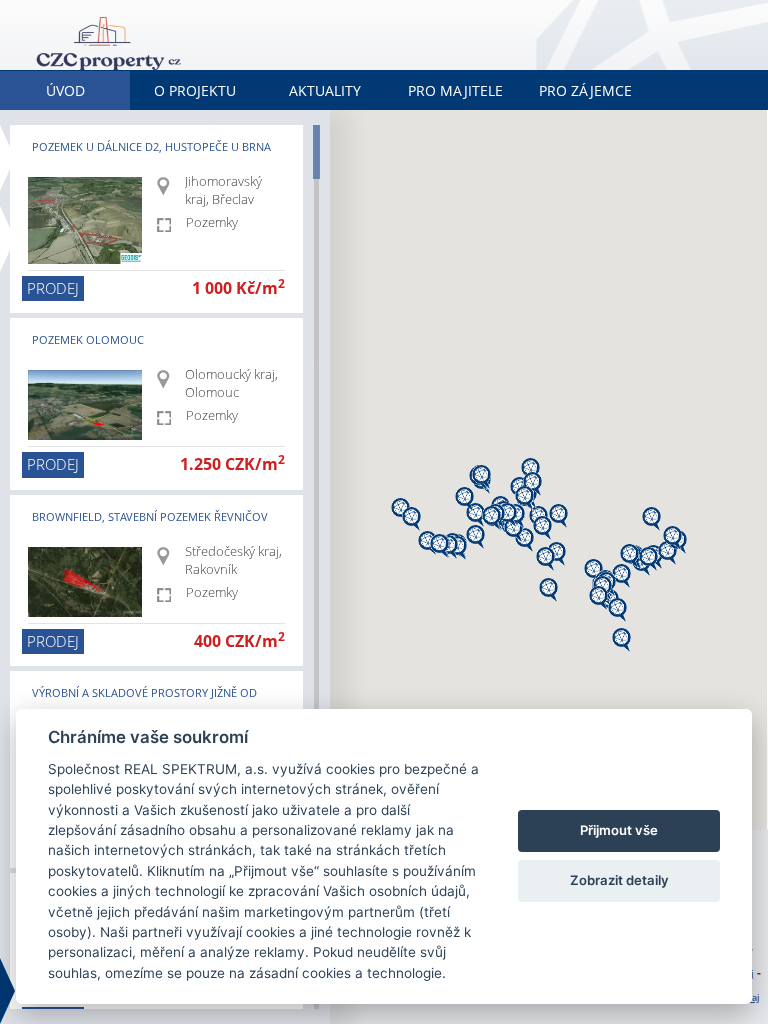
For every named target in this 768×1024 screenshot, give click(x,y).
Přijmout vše (619, 830)
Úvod (65, 90)
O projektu (195, 90)
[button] (548, 590)
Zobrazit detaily (619, 880)
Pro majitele (455, 90)
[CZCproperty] (185, 36)
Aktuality (325, 90)
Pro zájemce (585, 90)
